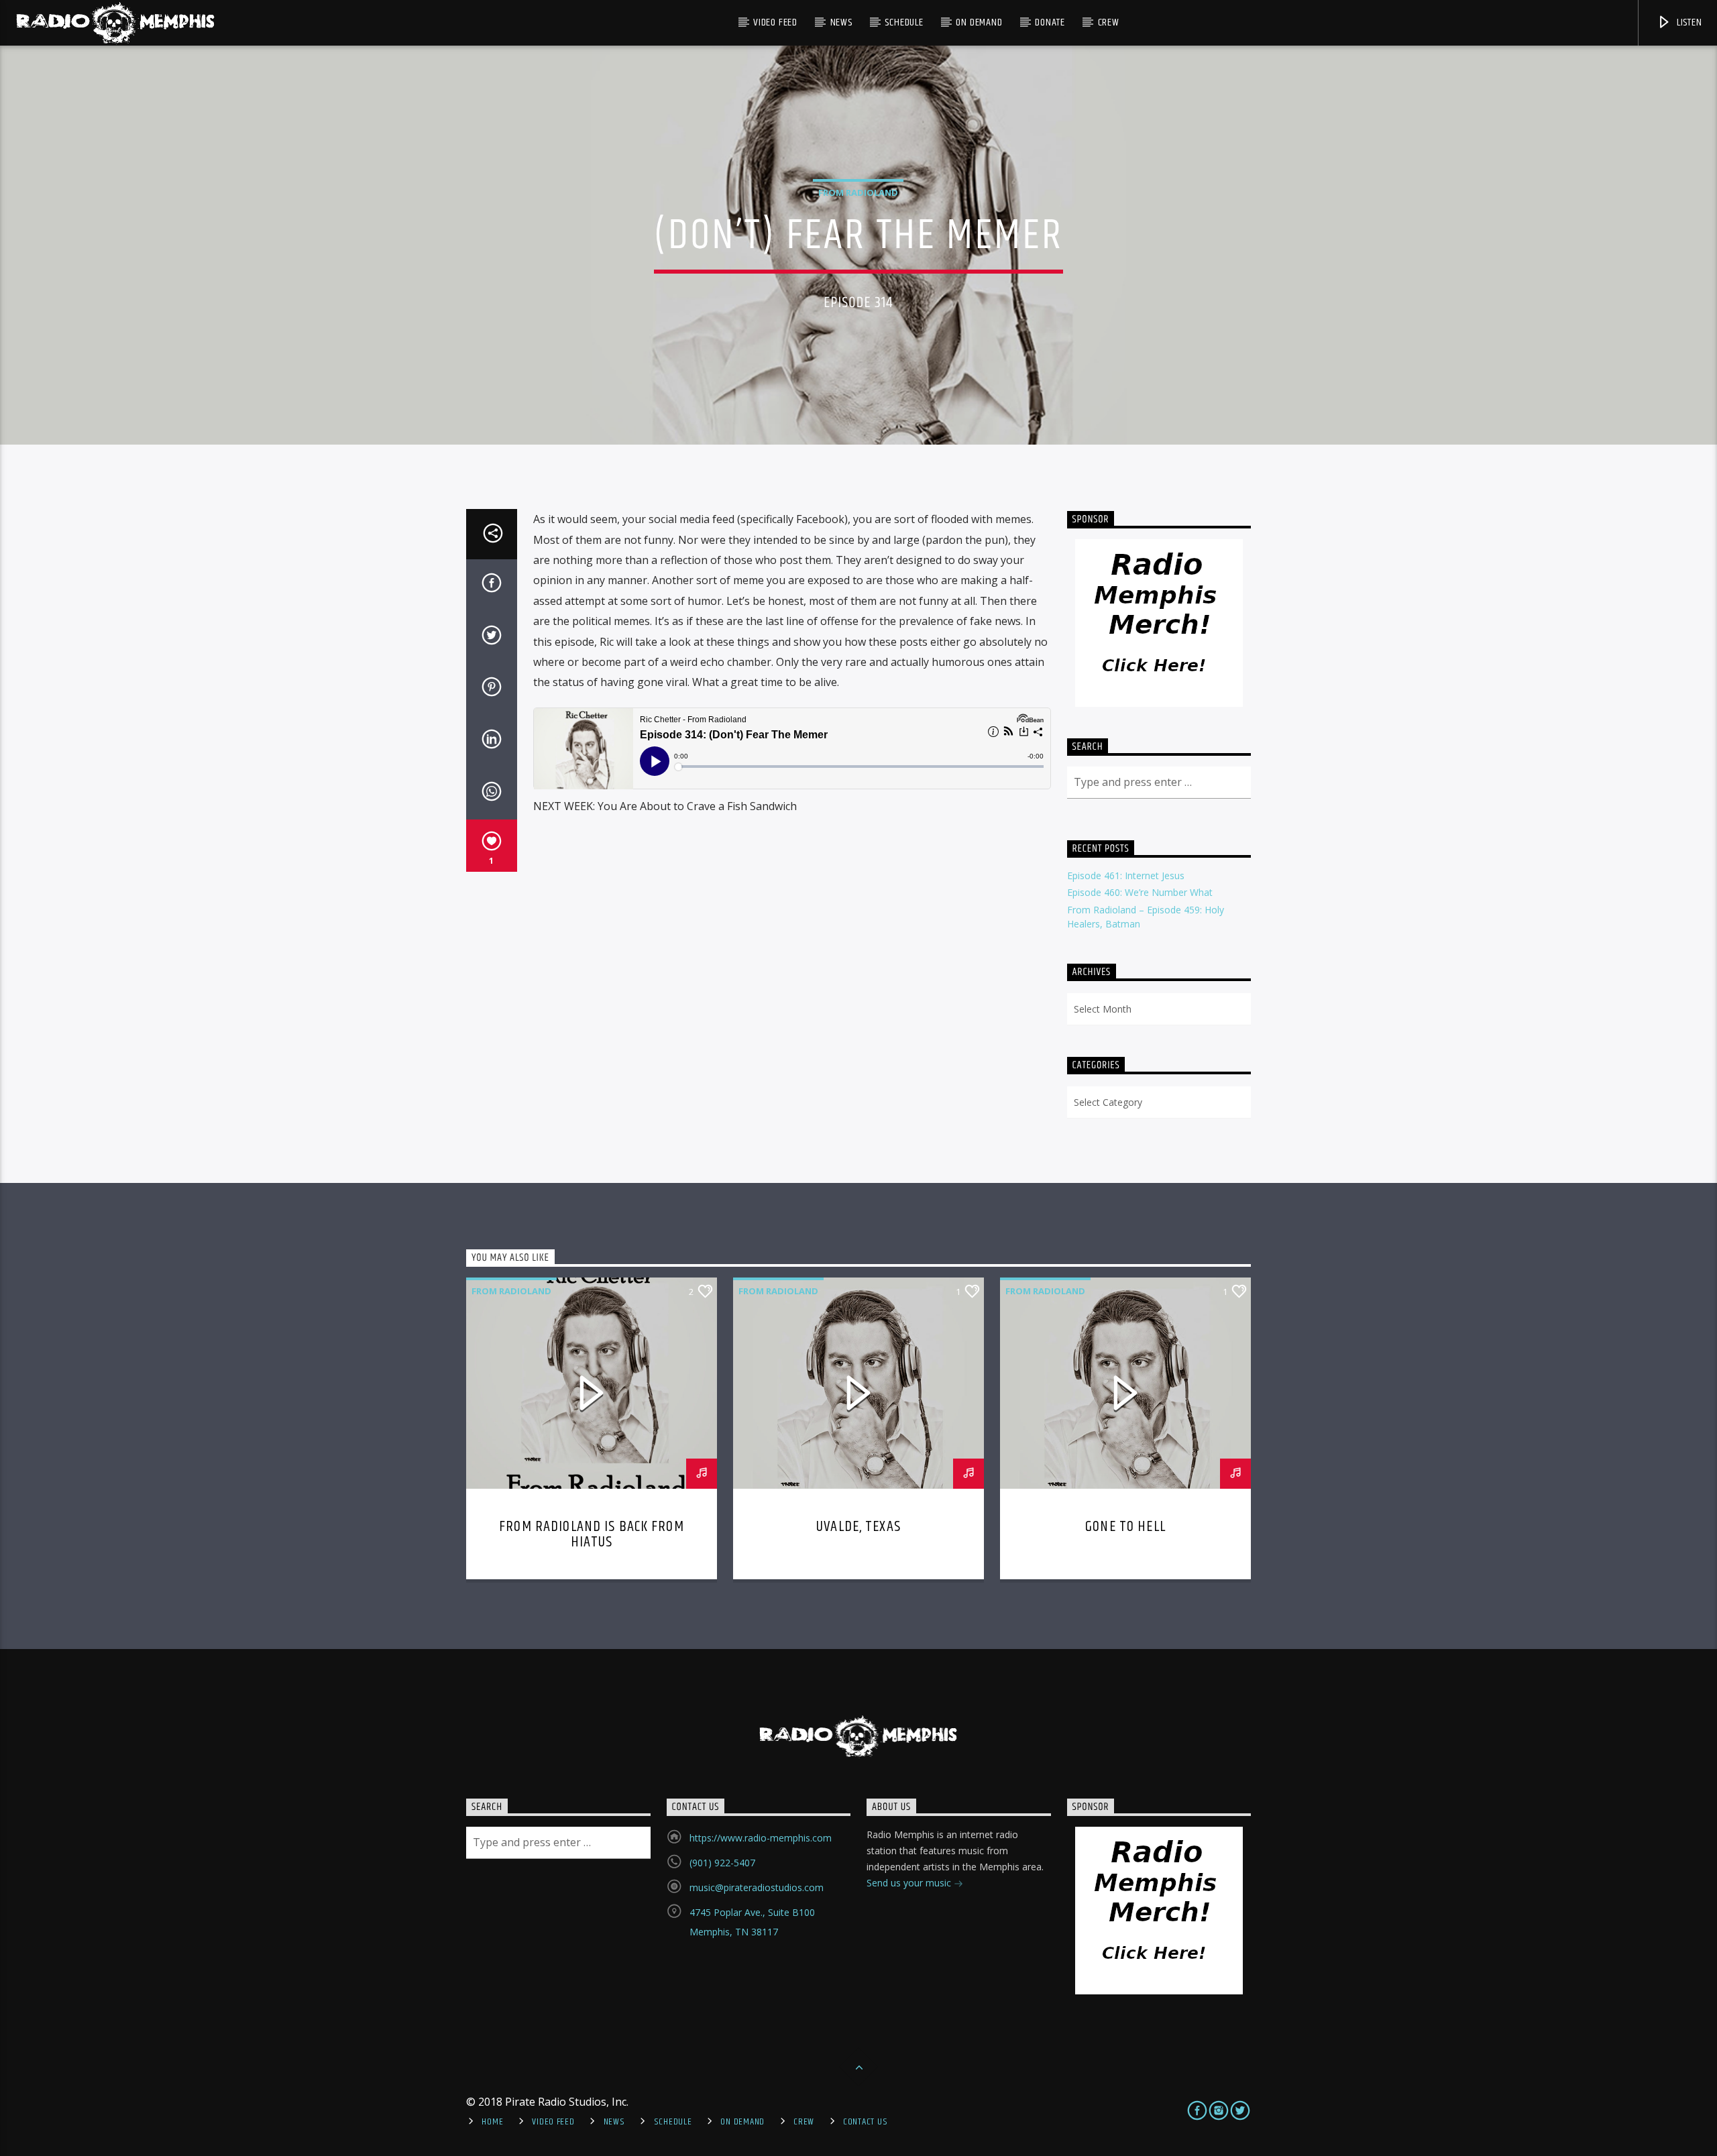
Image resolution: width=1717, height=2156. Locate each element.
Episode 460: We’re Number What (1140, 892)
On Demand (979, 22)
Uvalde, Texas (858, 1527)
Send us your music (910, 1883)
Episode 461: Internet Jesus (1126, 875)
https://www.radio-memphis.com (761, 1838)
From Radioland (858, 192)
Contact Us (865, 2122)
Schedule (904, 22)
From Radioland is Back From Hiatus (592, 1535)
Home (492, 2122)
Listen (1688, 22)
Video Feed (775, 22)
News (841, 22)
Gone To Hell (1125, 1527)
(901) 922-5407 (722, 1863)
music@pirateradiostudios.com (757, 1887)
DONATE (1050, 22)
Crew (1109, 22)
